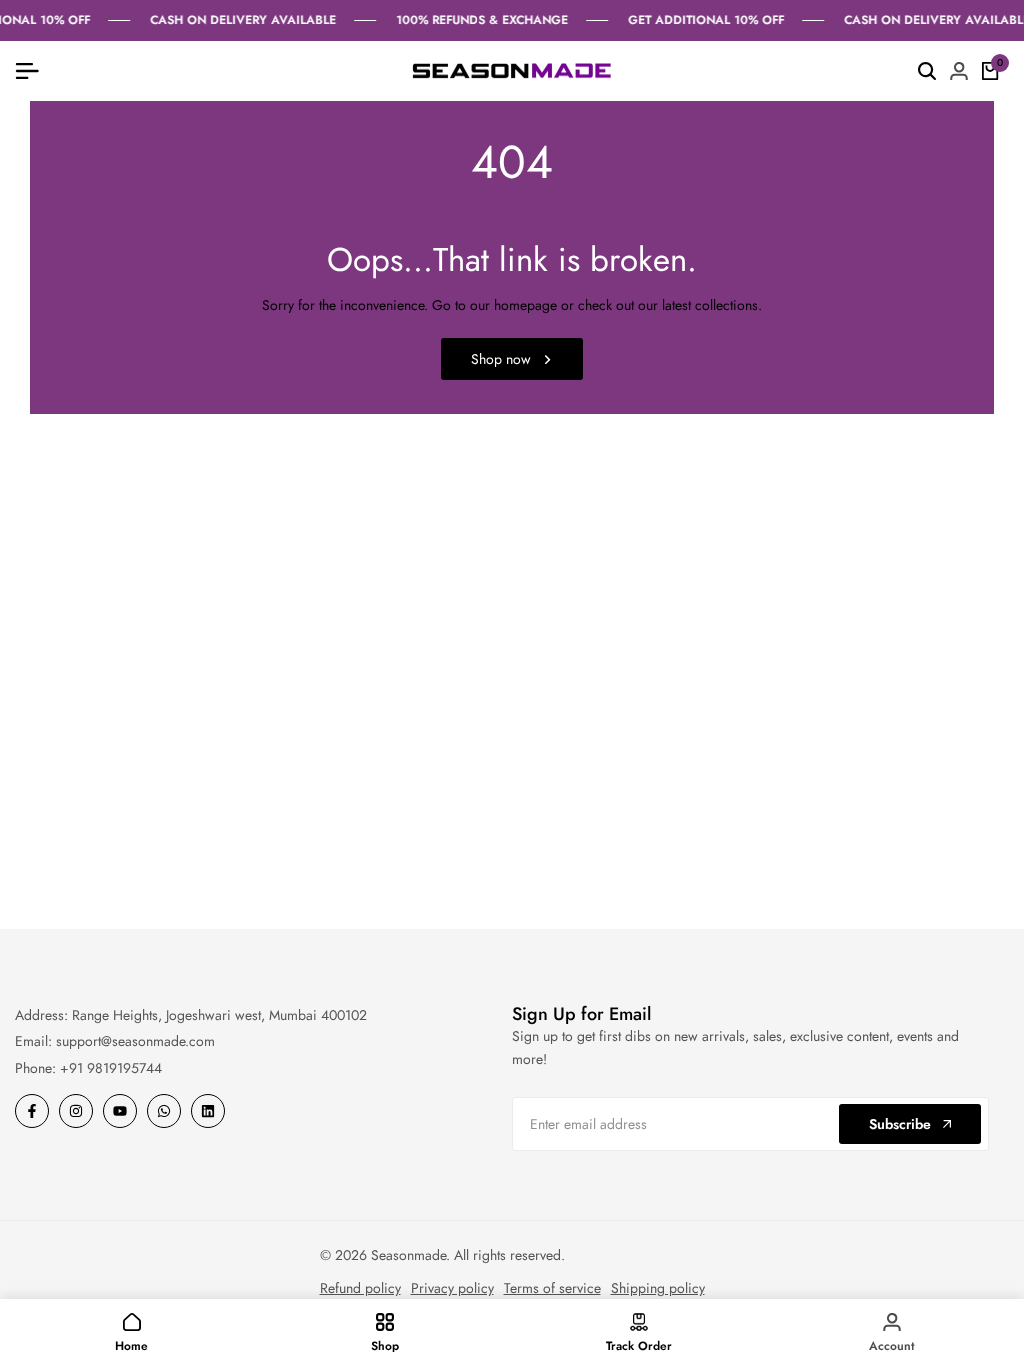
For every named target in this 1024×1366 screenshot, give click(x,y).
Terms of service (552, 1288)
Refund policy (360, 1288)
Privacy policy (452, 1288)
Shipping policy (658, 1288)
